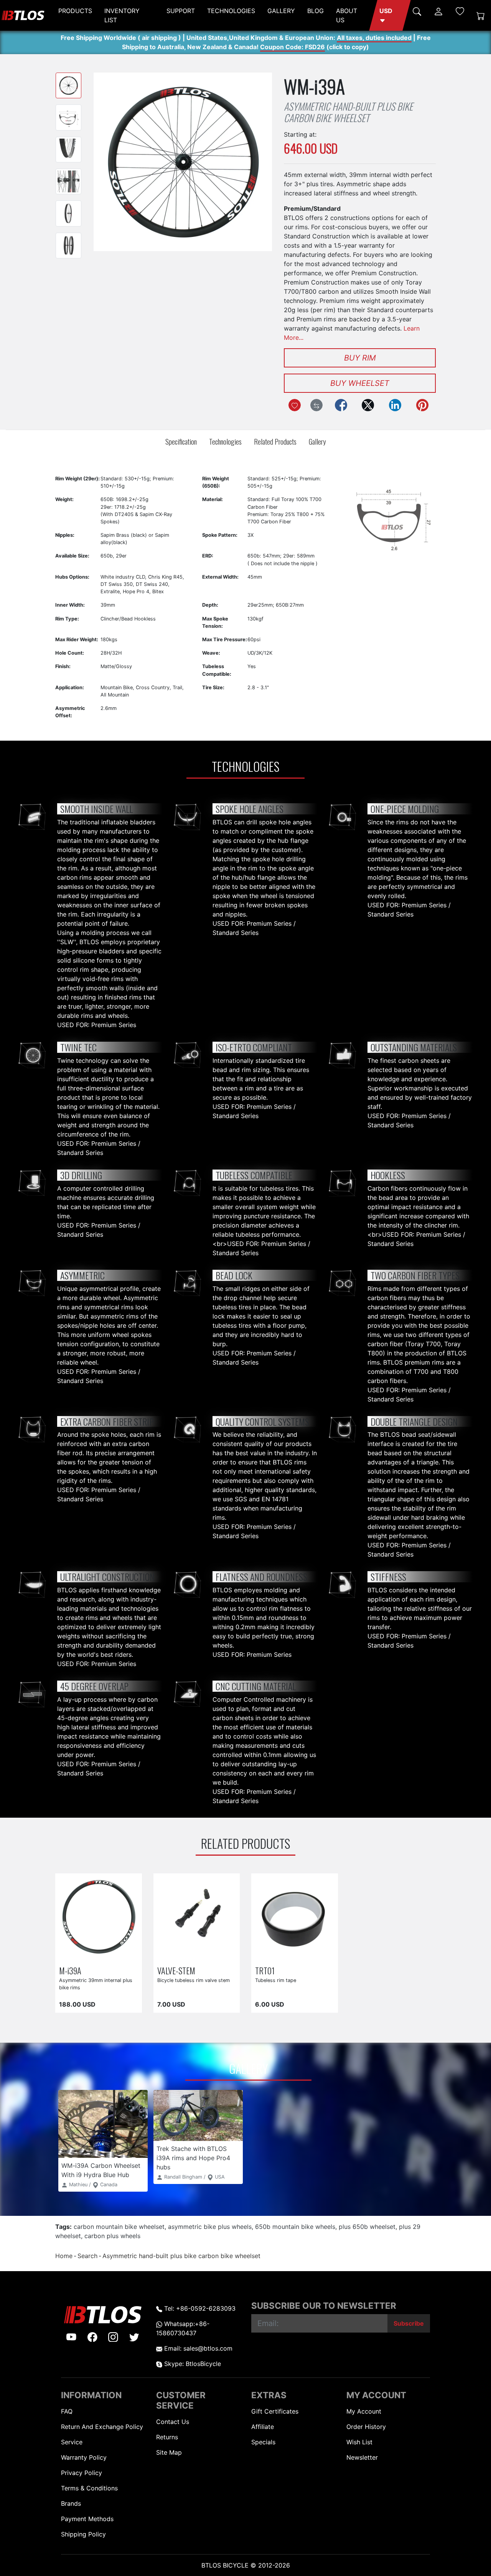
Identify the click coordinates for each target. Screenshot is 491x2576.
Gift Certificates (275, 2411)
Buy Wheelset (360, 383)
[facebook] (92, 2337)
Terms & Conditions (89, 2488)
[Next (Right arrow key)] (255, 162)
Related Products (275, 441)
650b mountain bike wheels (295, 2227)
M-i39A (70, 1970)
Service (72, 2442)
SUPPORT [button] (181, 11)
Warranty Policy (84, 2457)
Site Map (169, 2452)
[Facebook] (341, 405)
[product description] (127, 1953)
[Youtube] (71, 2337)
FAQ (67, 2411)
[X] (368, 405)
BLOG (316, 11)
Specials (263, 2442)
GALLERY (281, 11)
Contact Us (173, 2422)
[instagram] (113, 2337)
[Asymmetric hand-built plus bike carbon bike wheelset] (68, 85)
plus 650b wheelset (367, 2227)
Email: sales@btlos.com (197, 2348)
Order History (366, 2427)
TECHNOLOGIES (231, 11)
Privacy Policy (82, 2473)
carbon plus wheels (112, 2236)
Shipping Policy (83, 2534)
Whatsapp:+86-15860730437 (183, 2328)
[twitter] (134, 2337)
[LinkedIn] (395, 405)
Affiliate (263, 2427)
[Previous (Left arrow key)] (111, 162)
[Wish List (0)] (460, 11)
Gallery (317, 441)
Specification (181, 441)
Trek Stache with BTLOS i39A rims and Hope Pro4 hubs (193, 2158)
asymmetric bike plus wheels (210, 2227)
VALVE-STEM (176, 1970)
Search (87, 2256)
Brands (71, 2503)
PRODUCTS (75, 11)
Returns (167, 2437)
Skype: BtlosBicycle (192, 2364)
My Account (364, 2411)
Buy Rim (360, 358)
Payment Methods (87, 2519)
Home (64, 2256)
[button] (390, 15)
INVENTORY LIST (122, 15)
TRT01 (265, 1970)
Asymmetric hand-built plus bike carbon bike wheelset (181, 2256)
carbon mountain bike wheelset (119, 2227)
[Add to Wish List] (295, 405)
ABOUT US (347, 15)
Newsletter (362, 2457)
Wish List (359, 2442)
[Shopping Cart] (481, 16)
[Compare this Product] (316, 405)
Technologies (225, 441)
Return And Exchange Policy (102, 2427)
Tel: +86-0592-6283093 (199, 2308)
